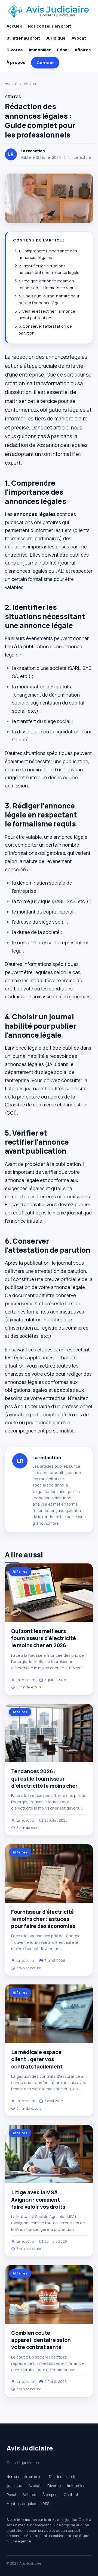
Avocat (79, 38)
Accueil (14, 26)
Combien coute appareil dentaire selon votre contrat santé (41, 2340)
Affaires (83, 50)
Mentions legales (21, 2504)
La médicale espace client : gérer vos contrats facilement (37, 2059)
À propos (16, 62)
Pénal (63, 50)
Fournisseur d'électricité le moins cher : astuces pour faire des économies (43, 1919)
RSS (46, 2504)
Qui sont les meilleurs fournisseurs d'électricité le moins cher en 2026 (44, 1638)
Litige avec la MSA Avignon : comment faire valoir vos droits (38, 2199)
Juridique (56, 38)
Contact (45, 63)
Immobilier (40, 50)
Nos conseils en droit (49, 26)
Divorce (15, 50)
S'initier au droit (23, 38)
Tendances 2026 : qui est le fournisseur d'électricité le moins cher (44, 1778)
